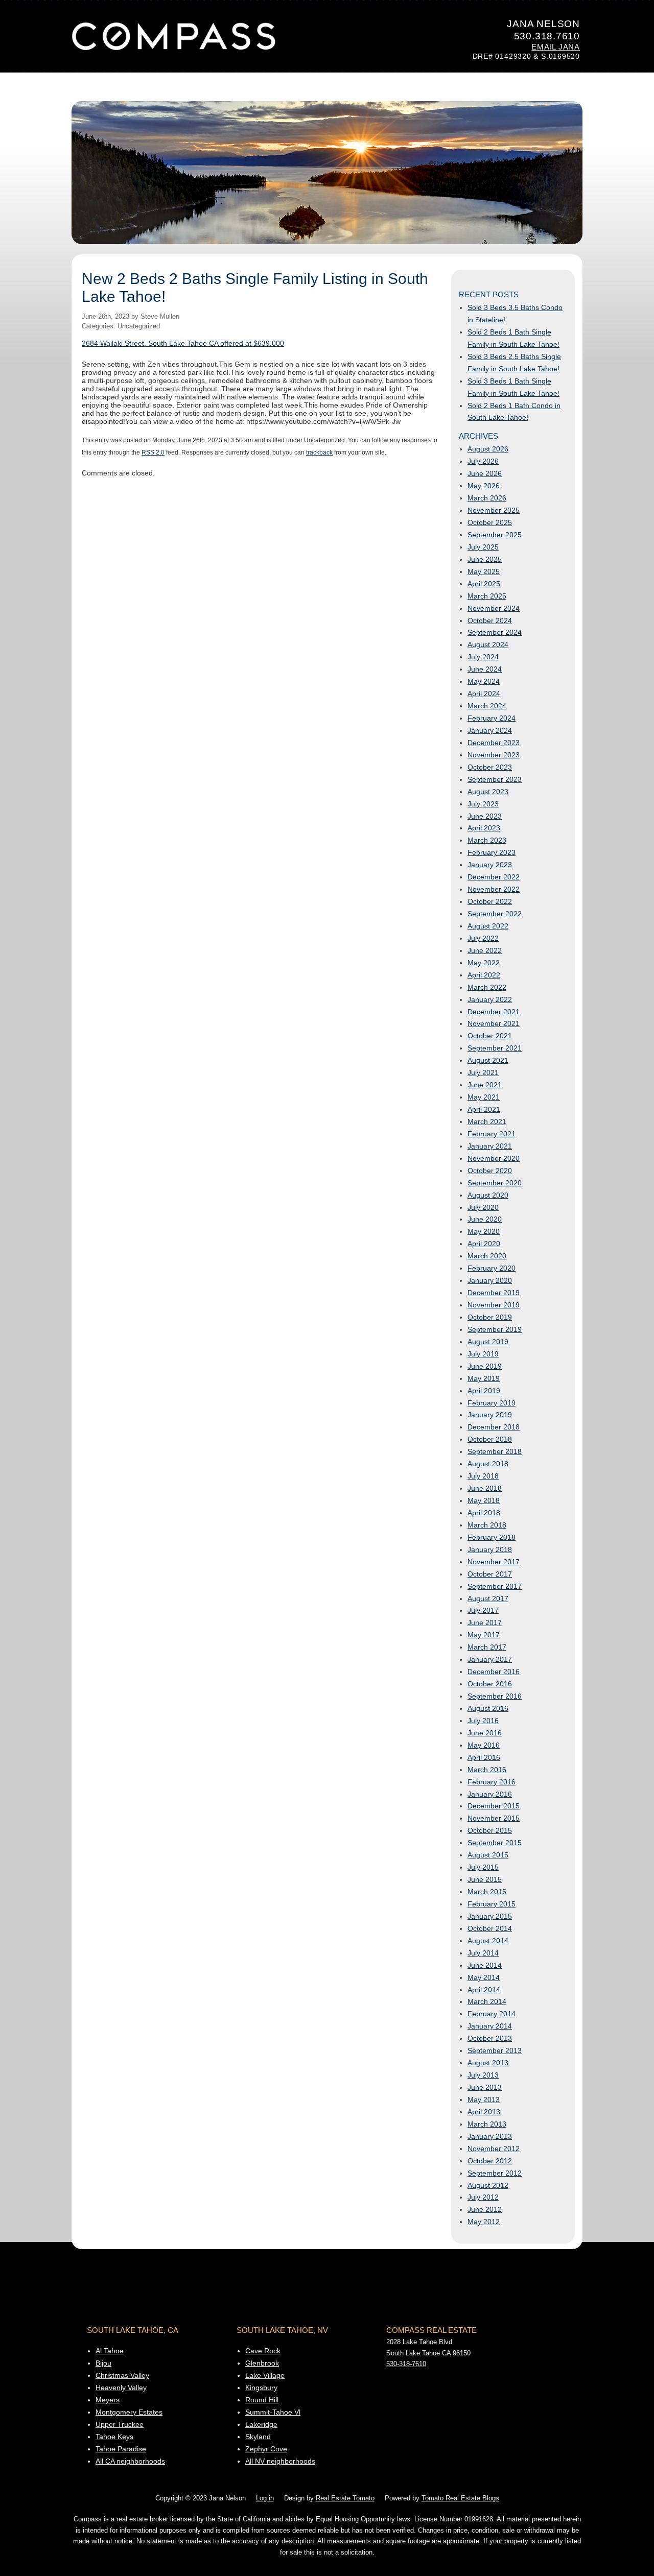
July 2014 (483, 1953)
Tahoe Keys (114, 2437)
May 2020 (484, 1231)
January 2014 (490, 2026)
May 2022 (484, 963)
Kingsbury (261, 2388)
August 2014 (488, 1941)
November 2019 (494, 1305)
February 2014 (492, 2014)
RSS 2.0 (153, 452)
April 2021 (484, 1109)
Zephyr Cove (266, 2449)
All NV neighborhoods (280, 2461)
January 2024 (490, 730)
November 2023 (494, 755)
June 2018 (485, 1488)
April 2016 (484, 1757)
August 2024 (488, 645)
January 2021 (490, 1146)
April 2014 (484, 1990)
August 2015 (488, 1855)
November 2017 (494, 1562)
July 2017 (483, 1610)
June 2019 (485, 1366)
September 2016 (495, 1696)
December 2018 (494, 1427)
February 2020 (492, 1268)
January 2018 (490, 1549)
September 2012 (495, 2173)
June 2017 (485, 1623)
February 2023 (492, 852)
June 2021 (485, 1085)
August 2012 (488, 2185)
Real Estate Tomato (345, 2498)
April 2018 (484, 1513)
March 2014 (487, 2001)
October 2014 (490, 1928)
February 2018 (492, 1537)
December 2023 (494, 743)
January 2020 (490, 1280)
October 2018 (490, 1439)
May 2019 (484, 1378)
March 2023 (487, 840)
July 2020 (483, 1207)
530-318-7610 (406, 2364)
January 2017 (490, 1659)
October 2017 (490, 1574)
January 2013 (490, 2136)
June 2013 (485, 2087)
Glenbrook (262, 2363)
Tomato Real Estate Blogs (460, 2498)
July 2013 (483, 2075)
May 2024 (484, 681)
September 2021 (495, 1048)
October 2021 (490, 1036)
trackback (319, 452)
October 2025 (490, 522)
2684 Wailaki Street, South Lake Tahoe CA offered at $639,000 (183, 343)
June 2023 (485, 816)
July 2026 (483, 461)
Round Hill (262, 2400)
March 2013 (487, 2124)
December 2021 (494, 1012)
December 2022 (494, 877)
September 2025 (495, 535)
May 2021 (484, 1097)
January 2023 (490, 865)
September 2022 (495, 914)
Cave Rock (263, 2351)
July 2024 (483, 657)
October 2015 (490, 1830)
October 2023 (490, 767)
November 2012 (494, 2149)
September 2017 (495, 1586)
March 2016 (487, 1770)
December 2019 (494, 1293)
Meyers (108, 2400)
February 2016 (492, 1782)
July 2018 (483, 1476)
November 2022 (494, 889)
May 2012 (484, 2222)
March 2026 (487, 498)
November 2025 (494, 510)
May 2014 (484, 1977)
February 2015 (492, 1904)
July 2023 (483, 804)
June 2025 (485, 559)
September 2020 (495, 1183)
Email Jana (556, 47)
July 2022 (483, 938)
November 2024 (494, 608)
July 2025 (483, 547)
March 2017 (487, 1647)
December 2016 (494, 1672)
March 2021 (487, 1122)
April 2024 (484, 694)
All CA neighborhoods (130, 2461)
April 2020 (484, 1244)
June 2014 (485, 1965)
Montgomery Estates (129, 2412)
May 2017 (484, 1635)
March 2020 (487, 1256)
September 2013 (495, 2050)
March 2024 (487, 706)
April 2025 (484, 584)
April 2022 (484, 975)
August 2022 (488, 926)
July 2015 (483, 1867)
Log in (265, 2498)
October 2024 (490, 621)
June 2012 (485, 2209)
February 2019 (492, 1403)
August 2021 (488, 1060)
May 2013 (484, 2100)
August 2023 (488, 792)
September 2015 (495, 1843)
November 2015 (494, 1818)
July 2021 (483, 1072)
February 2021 (492, 1134)
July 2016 (483, 1721)
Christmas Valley (122, 2375)
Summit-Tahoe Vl (273, 2412)
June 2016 (485, 1733)
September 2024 (495, 632)
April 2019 (484, 1391)
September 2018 (495, 1451)
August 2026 (488, 449)
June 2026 (485, 473)
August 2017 (488, 1599)
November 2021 (494, 1023)
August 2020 (488, 1195)
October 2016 (490, 1684)
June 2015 (485, 1879)
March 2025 (487, 596)
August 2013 (488, 2063)
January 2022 (490, 999)
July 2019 (483, 1354)
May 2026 (484, 486)
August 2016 (488, 1708)
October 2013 (490, 2038)
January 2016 (490, 1794)
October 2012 (490, 2161)
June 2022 (485, 950)
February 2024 (492, 718)
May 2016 (484, 1745)
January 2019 (490, 1415)
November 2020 (494, 1158)
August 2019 (488, 1342)
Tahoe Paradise (121, 2449)
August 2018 (488, 1464)
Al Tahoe (110, 2351)
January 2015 (490, 1916)
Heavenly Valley (121, 2388)
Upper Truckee (120, 2424)
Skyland (258, 2437)
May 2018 (484, 1500)
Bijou (103, 2363)
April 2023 (484, 828)
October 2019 (490, 1317)
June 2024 (485, 669)
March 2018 (487, 1525)
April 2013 (484, 2112)
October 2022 (490, 901)
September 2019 (495, 1329)
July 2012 (483, 2197)
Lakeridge (261, 2424)
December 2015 (494, 1806)
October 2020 (490, 1171)
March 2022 (487, 987)
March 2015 (487, 1892)
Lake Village (265, 2375)
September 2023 (495, 779)
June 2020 (485, 1219)
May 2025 (484, 571)
